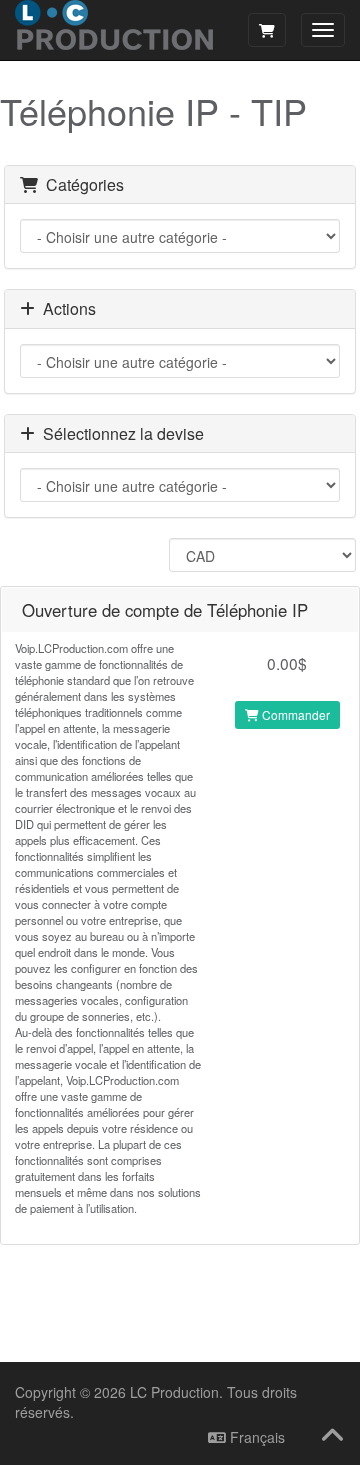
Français (255, 1437)
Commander (294, 714)
